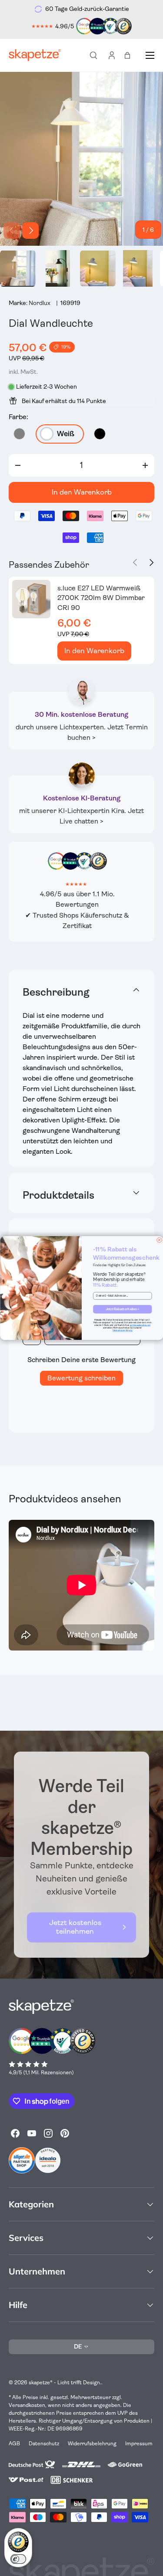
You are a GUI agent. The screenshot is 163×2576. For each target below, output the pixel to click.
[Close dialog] (159, 1240)
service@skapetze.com (140, 1325)
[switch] (18, 2559)
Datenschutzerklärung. (122, 1330)
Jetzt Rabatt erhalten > (122, 1309)
